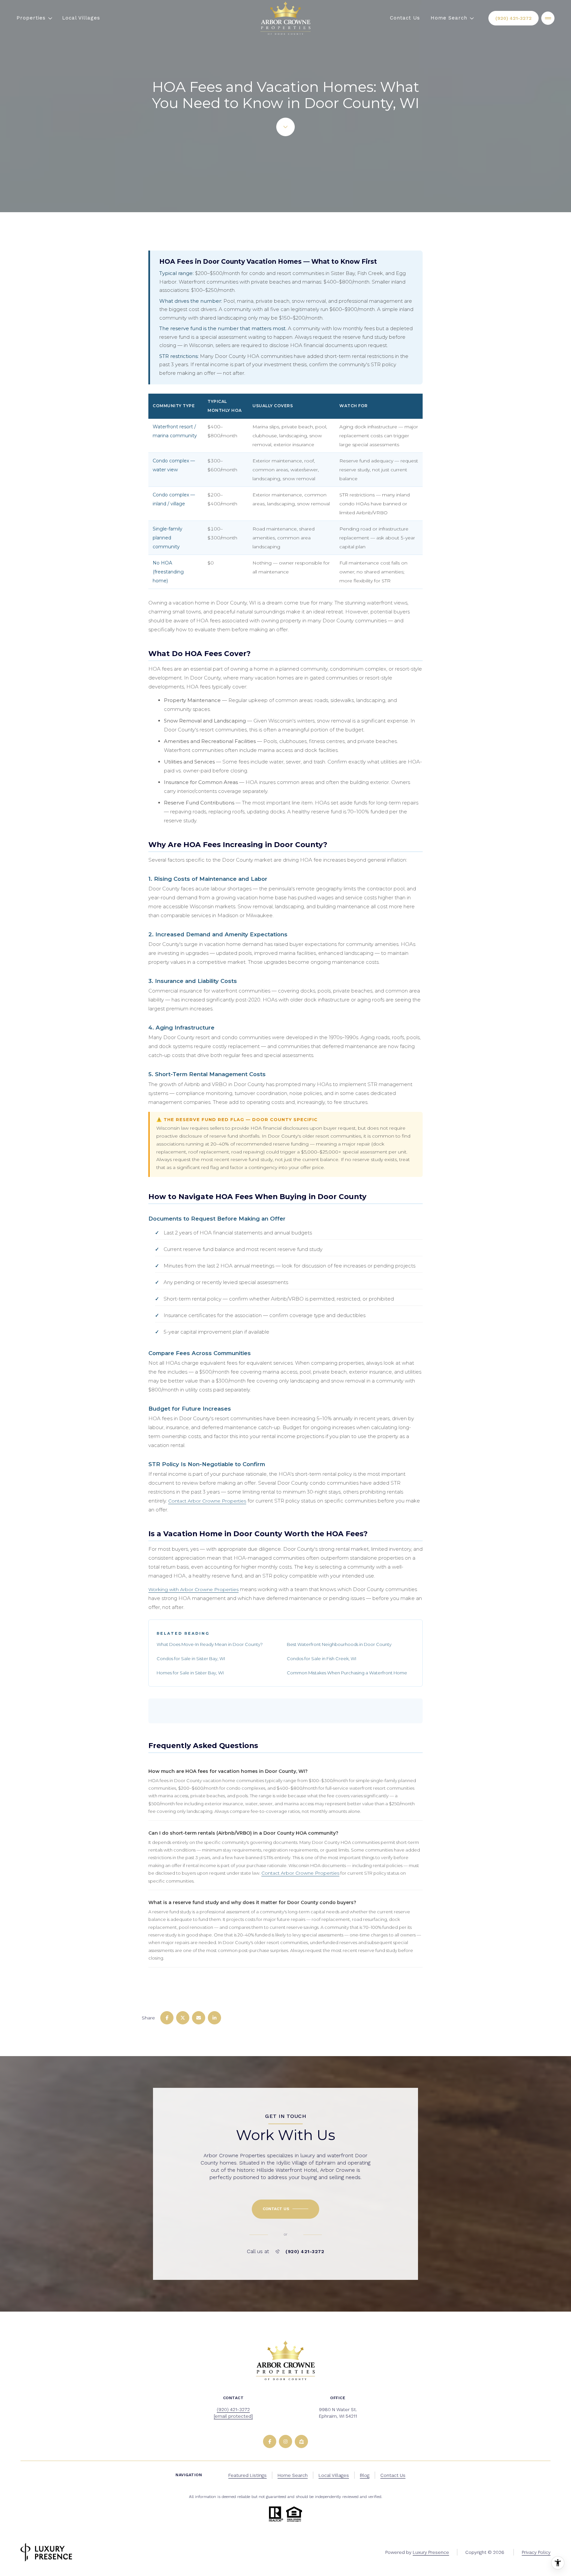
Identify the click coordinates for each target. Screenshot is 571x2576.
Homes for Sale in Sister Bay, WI (190, 1673)
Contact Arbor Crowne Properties (207, 1501)
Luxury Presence (431, 2552)
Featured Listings (247, 2475)
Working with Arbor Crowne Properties (193, 1589)
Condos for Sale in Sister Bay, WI (191, 1659)
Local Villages (81, 18)
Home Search (293, 2475)
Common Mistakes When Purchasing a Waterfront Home (347, 1673)
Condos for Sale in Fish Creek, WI (322, 1659)
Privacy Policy (536, 2552)
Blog (365, 2475)
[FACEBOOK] (270, 2441)
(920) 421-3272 (514, 18)
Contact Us (405, 18)
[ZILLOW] (301, 2441)
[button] (285, 2209)
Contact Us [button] (393, 2475)
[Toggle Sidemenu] (548, 18)
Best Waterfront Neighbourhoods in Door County (339, 1644)
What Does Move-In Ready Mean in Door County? (210, 1644)
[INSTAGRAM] (285, 2441)
